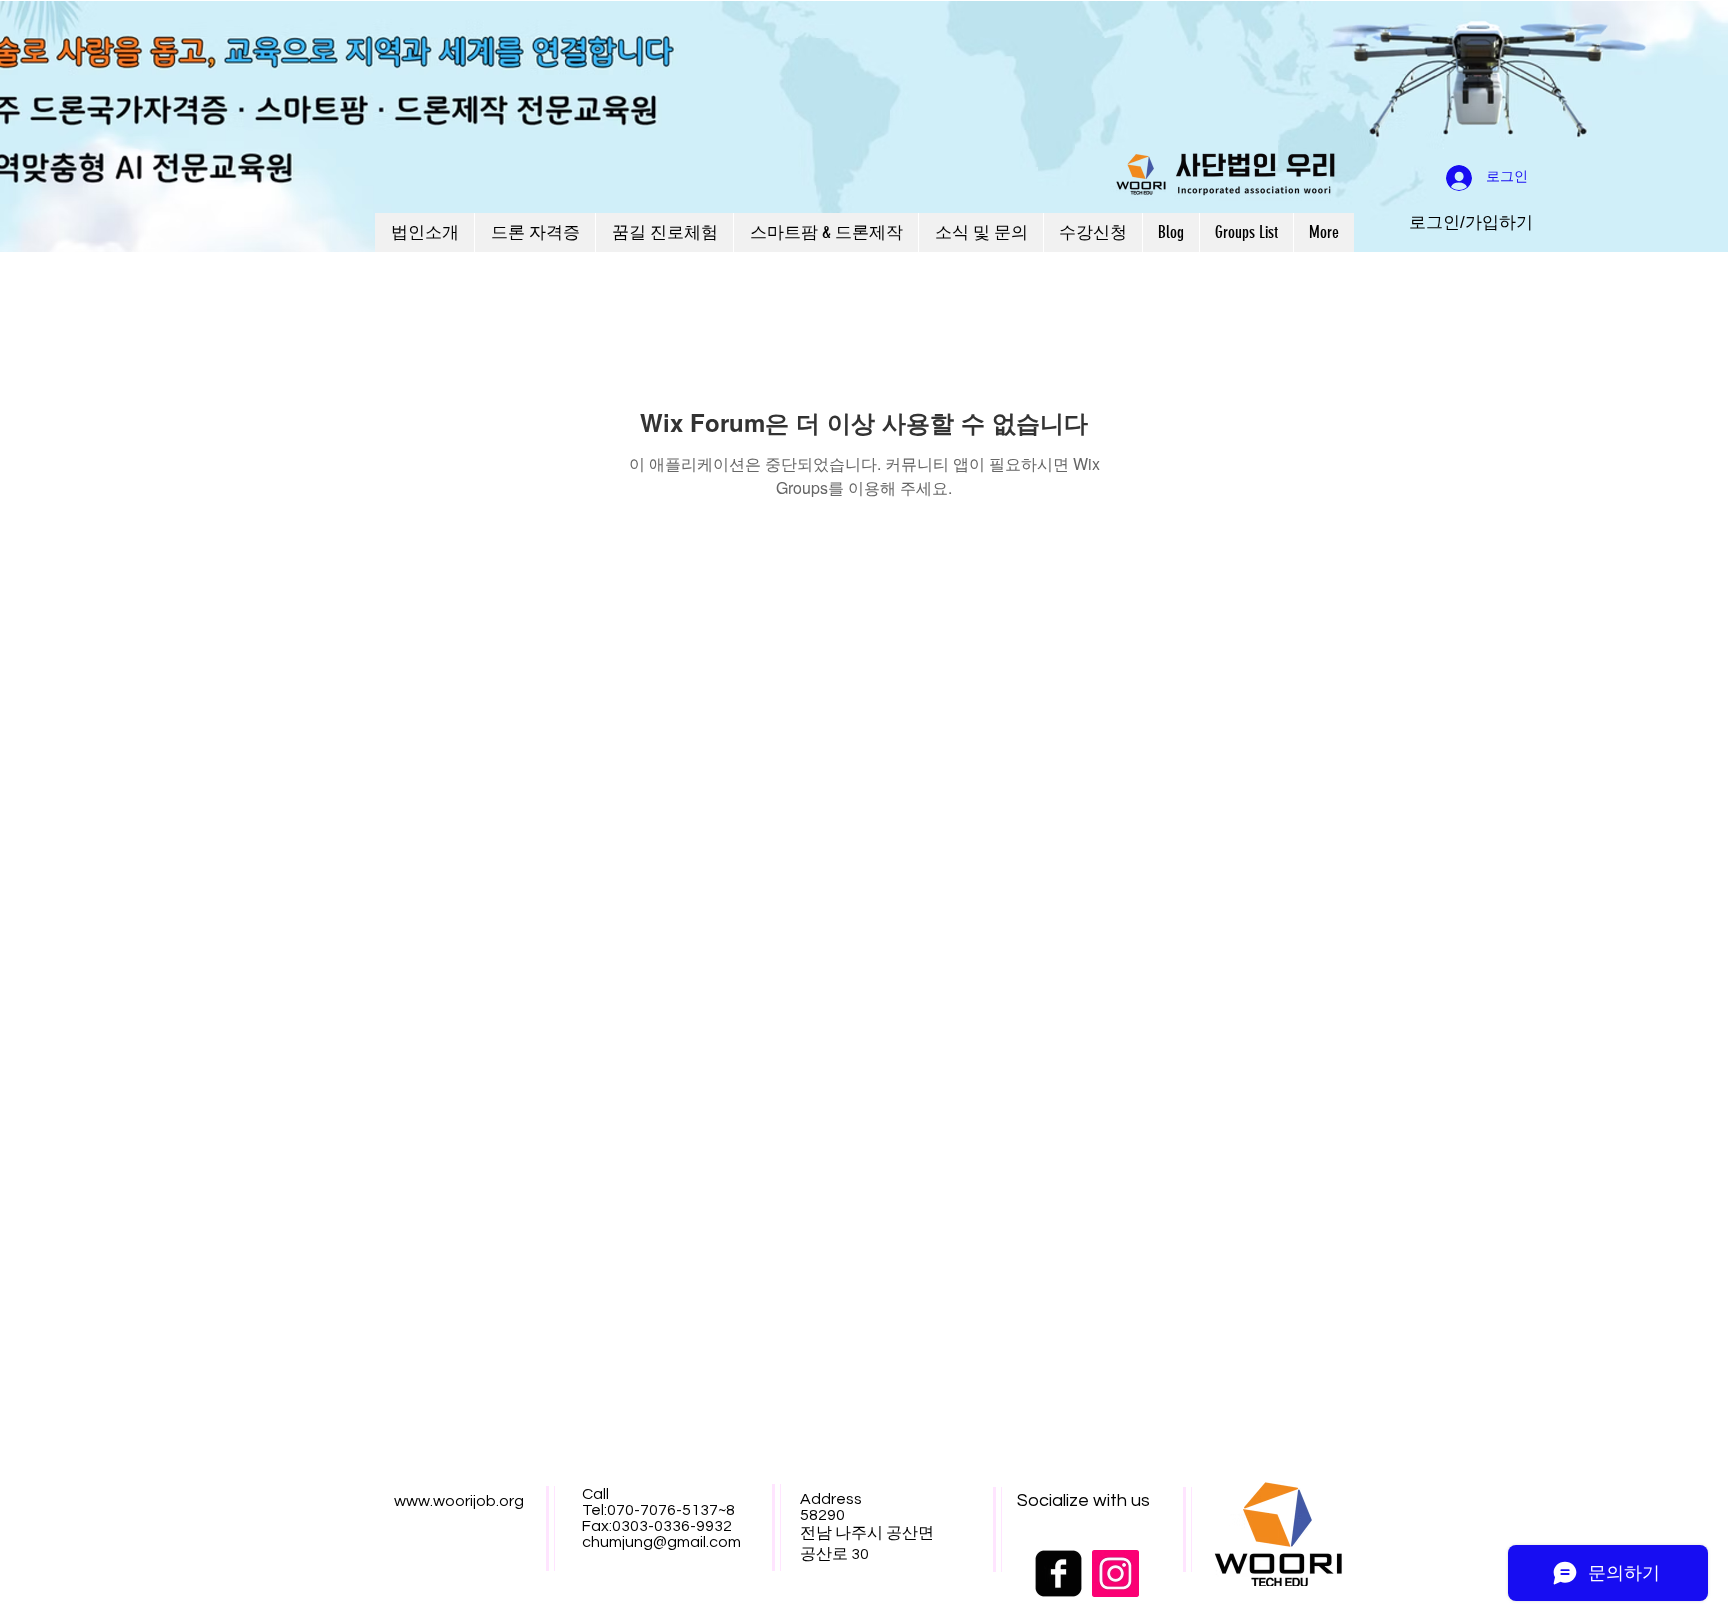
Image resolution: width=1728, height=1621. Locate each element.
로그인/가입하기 (1471, 222)
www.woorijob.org (459, 1501)
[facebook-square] (1058, 1573)
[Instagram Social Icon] (1115, 1573)
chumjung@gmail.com (661, 1542)
